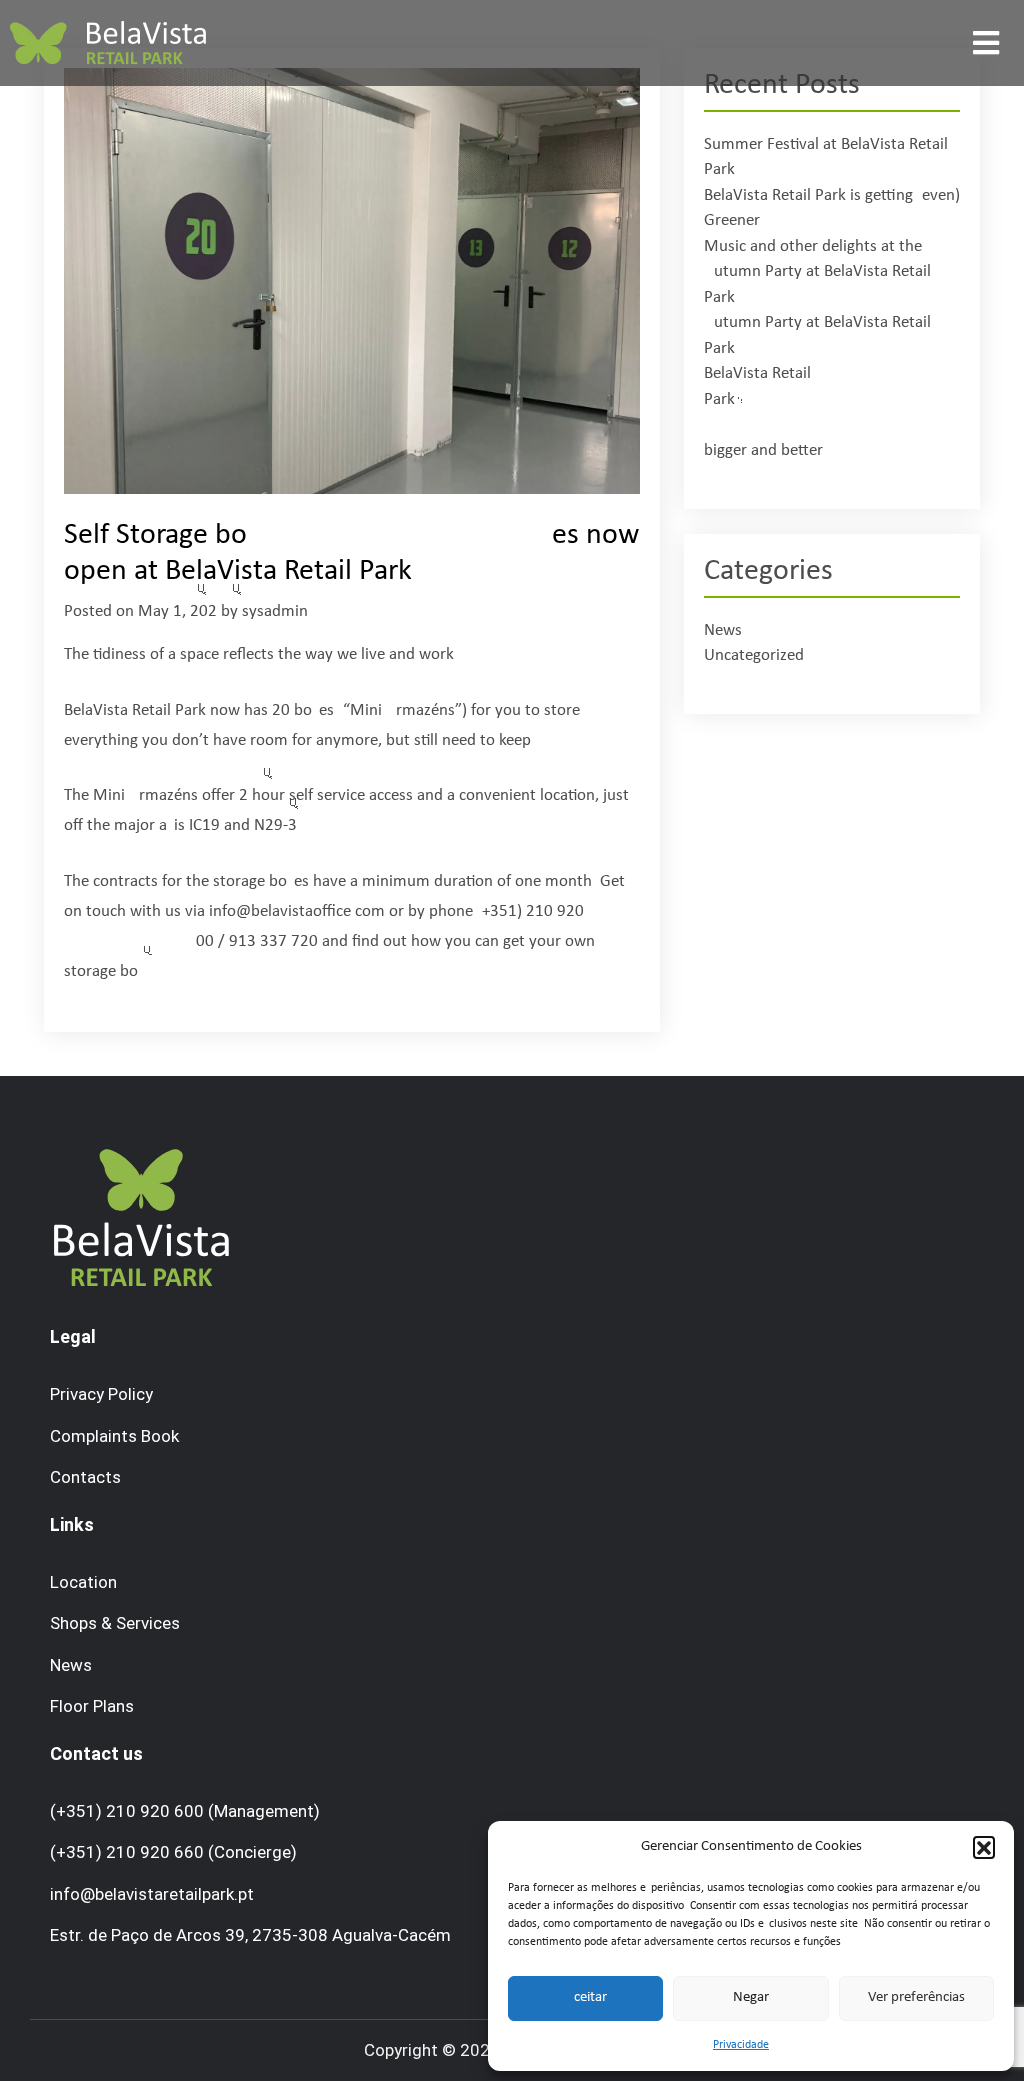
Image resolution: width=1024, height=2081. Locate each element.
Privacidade (741, 2045)
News (723, 630)
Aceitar (586, 1997)
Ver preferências (916, 1997)
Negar (751, 1997)
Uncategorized (754, 655)
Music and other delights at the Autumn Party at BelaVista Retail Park (817, 272)
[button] (984, 1847)
